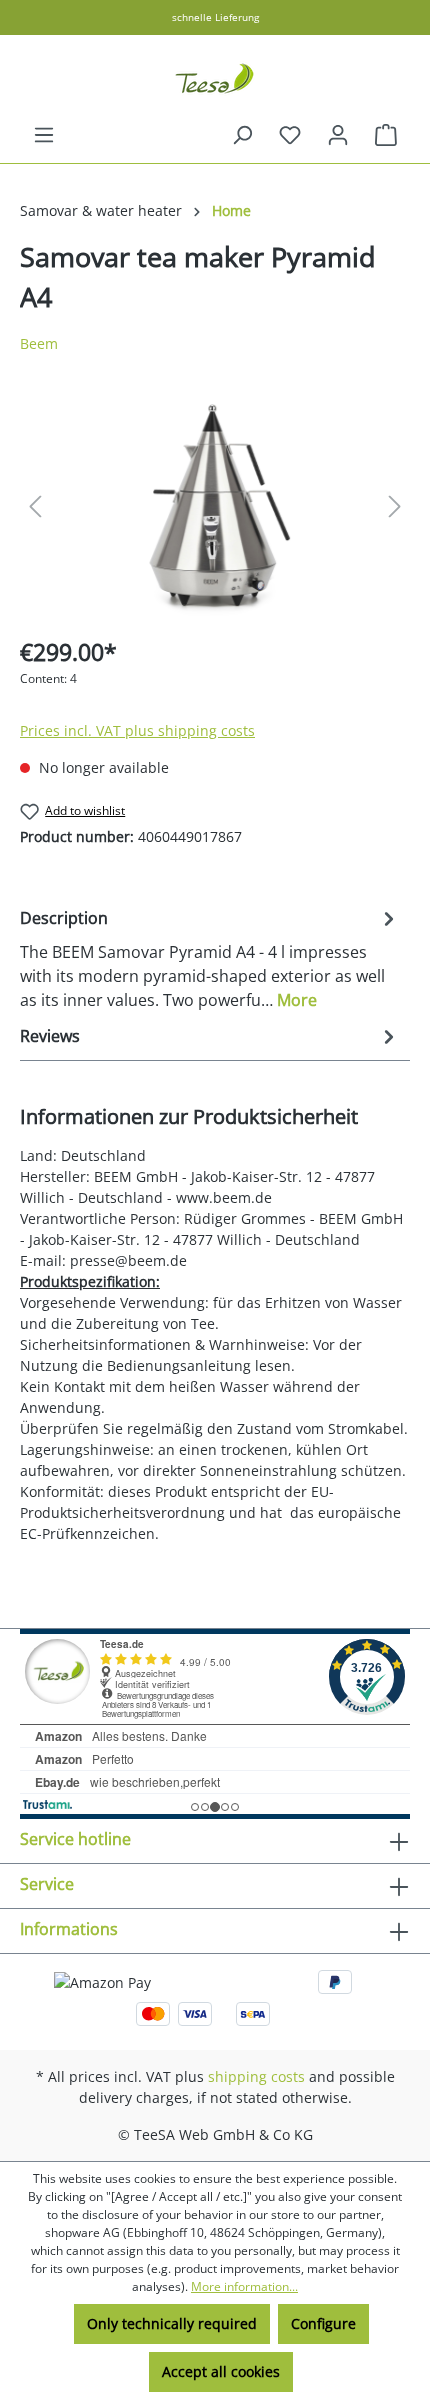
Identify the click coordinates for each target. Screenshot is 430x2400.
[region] (215, 506)
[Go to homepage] (215, 79)
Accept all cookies (221, 2371)
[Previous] (35, 506)
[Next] (395, 506)
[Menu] (44, 135)
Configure (323, 2323)
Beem (39, 343)
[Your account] (338, 135)
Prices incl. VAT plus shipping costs (137, 730)
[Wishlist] (290, 135)
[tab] (210, 958)
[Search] (242, 135)
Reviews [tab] (50, 1036)
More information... (244, 2286)
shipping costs (256, 2076)
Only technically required (172, 2323)
